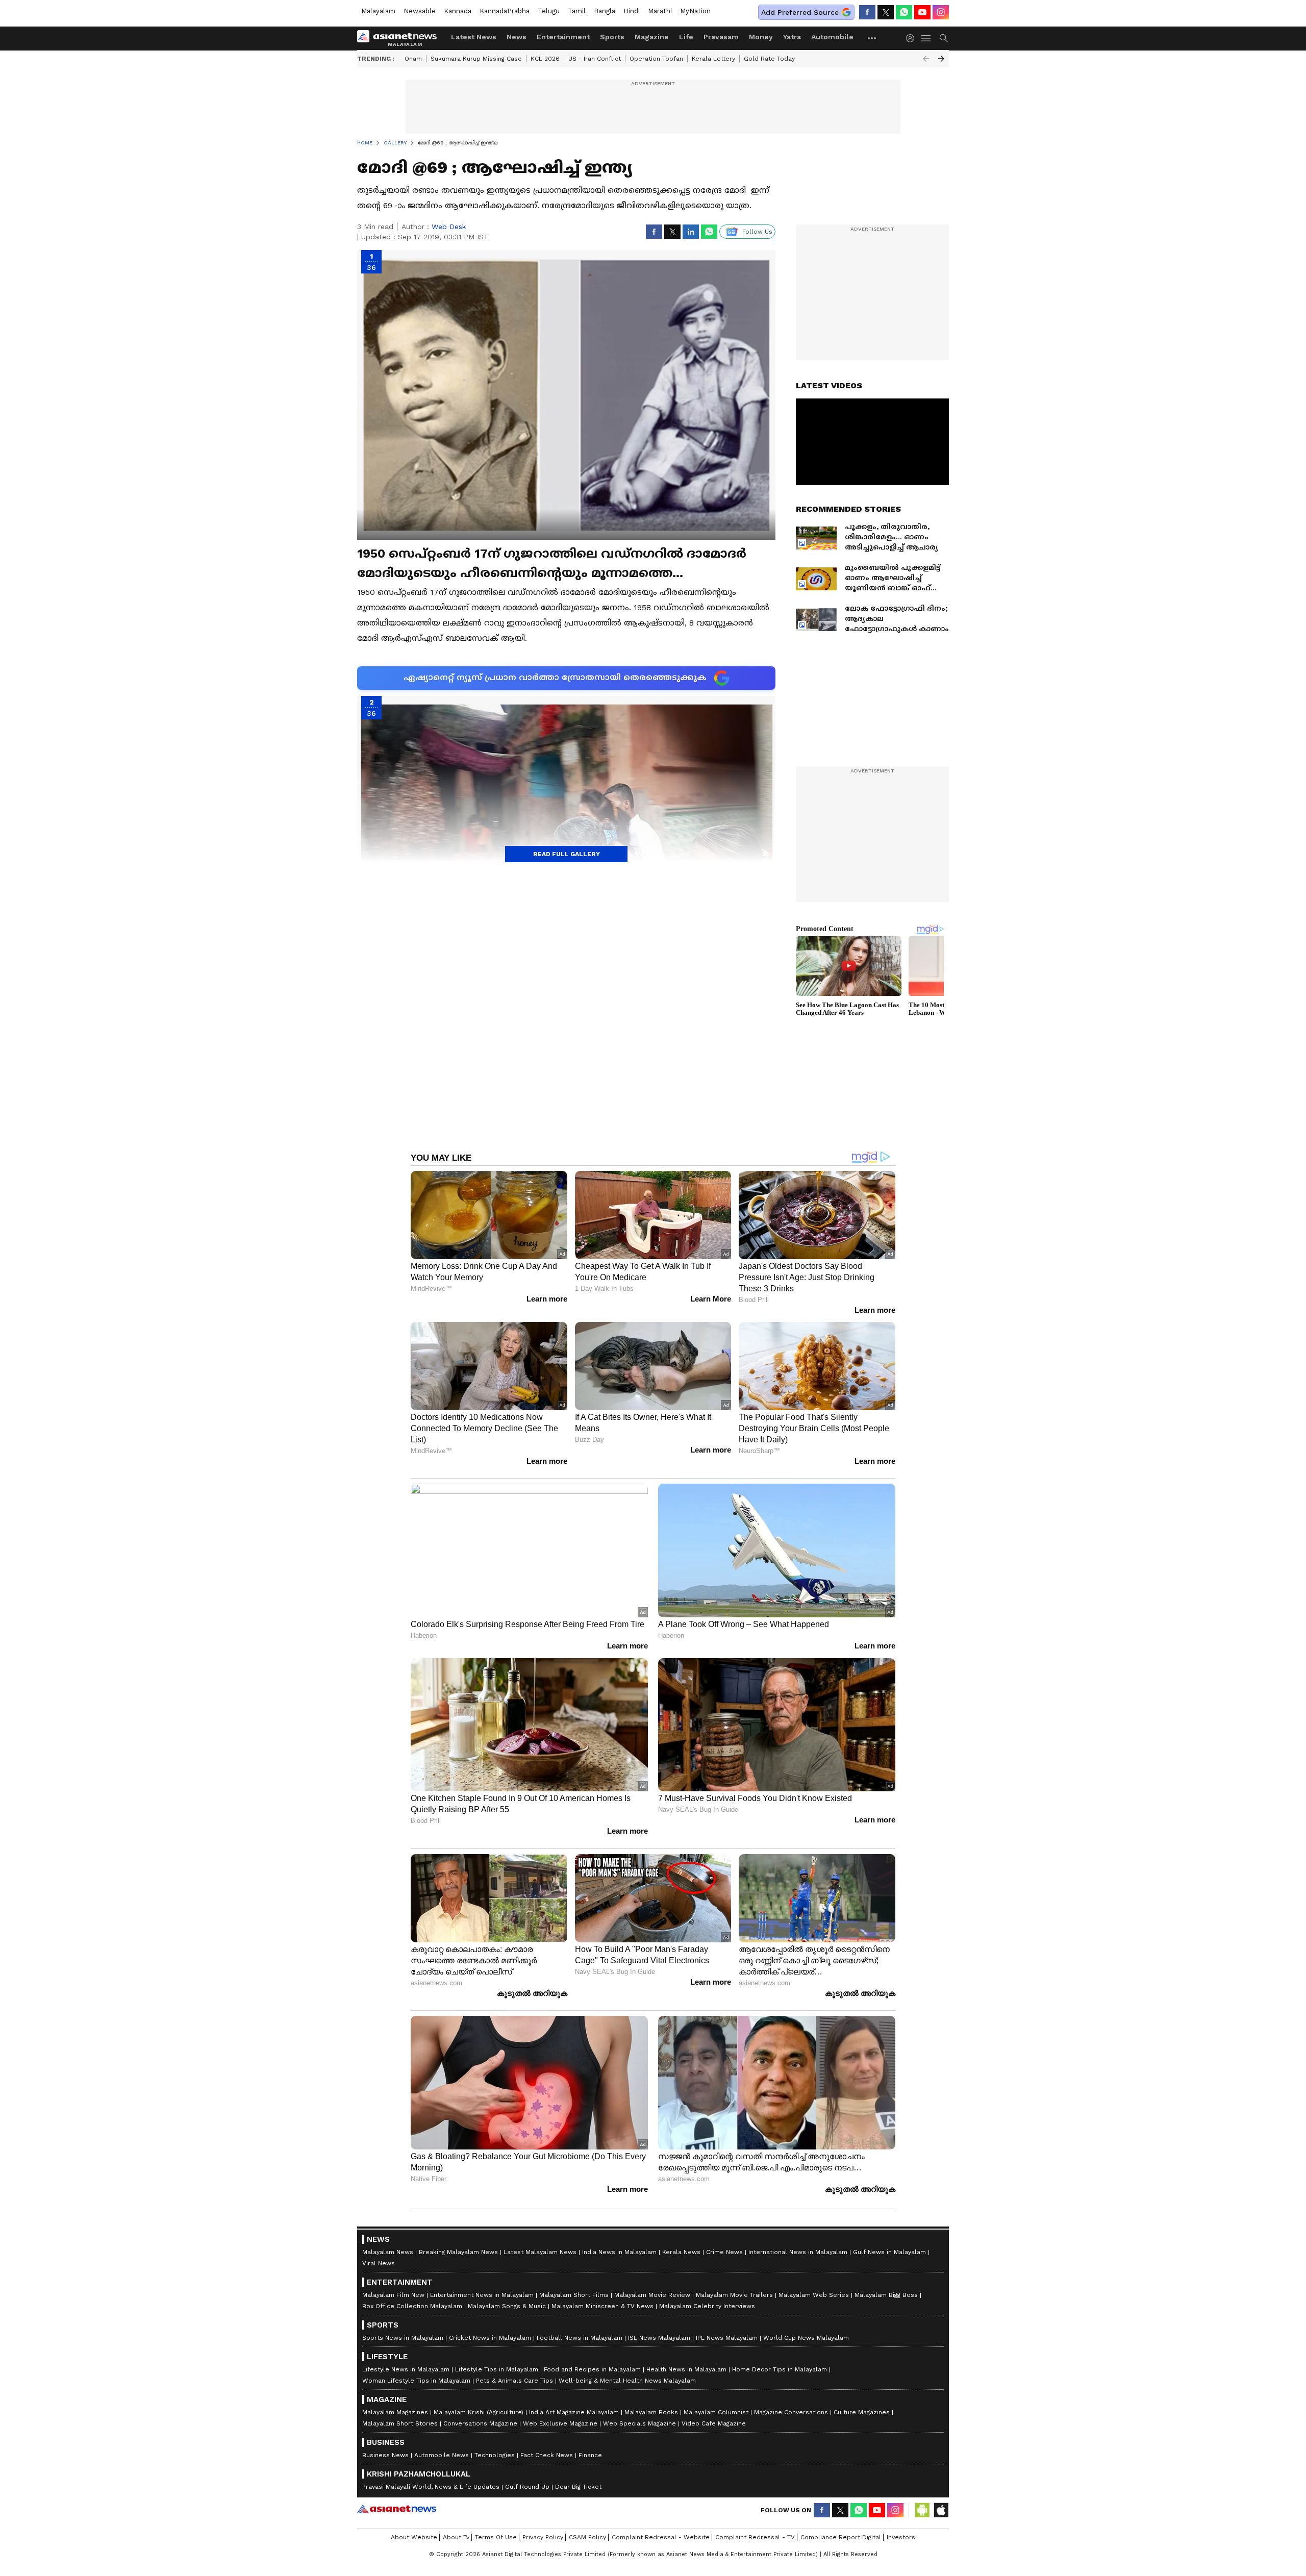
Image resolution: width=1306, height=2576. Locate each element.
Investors (901, 2537)
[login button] (913, 38)
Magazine (652, 37)
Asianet (397, 2509)
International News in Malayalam (798, 2252)
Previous (926, 59)
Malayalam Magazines (395, 2412)
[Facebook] (867, 12)
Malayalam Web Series (814, 2295)
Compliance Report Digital (841, 2537)
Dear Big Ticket (578, 2487)
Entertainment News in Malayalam (482, 2295)
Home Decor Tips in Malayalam (780, 2369)
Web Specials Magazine (639, 2423)
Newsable (420, 11)
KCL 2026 (545, 59)
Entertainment (563, 37)
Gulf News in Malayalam (889, 2252)
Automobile (832, 37)
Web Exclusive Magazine (560, 2423)
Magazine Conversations (791, 2412)
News (517, 37)
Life (686, 37)
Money (761, 37)
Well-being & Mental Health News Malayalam (627, 2381)
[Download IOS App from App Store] (941, 2510)
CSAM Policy (587, 2537)
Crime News (724, 2252)
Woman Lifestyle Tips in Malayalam (416, 2381)
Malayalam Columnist (716, 2412)
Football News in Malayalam (580, 2338)
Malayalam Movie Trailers (734, 2295)
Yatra (792, 37)
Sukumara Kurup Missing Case (476, 59)
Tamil (577, 11)
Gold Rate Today (769, 59)
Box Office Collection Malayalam (412, 2306)
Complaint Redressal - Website (661, 2537)
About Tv (456, 2537)
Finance (590, 2455)
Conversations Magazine (480, 2423)
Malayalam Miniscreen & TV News (602, 2306)
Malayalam (378, 11)
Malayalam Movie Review (652, 2295)
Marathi (660, 11)
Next (941, 59)
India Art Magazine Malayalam (574, 2412)
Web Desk (449, 227)
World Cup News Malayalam (806, 2338)
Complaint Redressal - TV (755, 2537)
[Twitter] (886, 12)
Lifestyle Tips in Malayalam (497, 2369)
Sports (612, 37)
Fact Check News (547, 2455)
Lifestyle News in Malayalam (406, 2369)
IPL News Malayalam (727, 2338)
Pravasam (721, 37)
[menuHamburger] (926, 38)
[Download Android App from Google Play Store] (922, 2510)
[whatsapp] (904, 12)
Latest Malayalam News (540, 2252)
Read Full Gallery (567, 854)
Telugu (549, 11)
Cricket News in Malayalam (490, 2338)
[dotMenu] (872, 38)
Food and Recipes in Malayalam (592, 2369)
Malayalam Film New (393, 2295)
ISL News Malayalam (659, 2338)
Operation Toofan (656, 59)
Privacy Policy (543, 2537)
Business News (385, 2455)
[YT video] (922, 12)
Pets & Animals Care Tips (514, 2381)
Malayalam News (388, 2252)
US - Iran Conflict (595, 59)
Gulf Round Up (527, 2487)
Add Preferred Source (800, 12)
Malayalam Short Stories (400, 2423)
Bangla (605, 11)
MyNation (695, 11)
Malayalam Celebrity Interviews (707, 2306)
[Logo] (400, 38)
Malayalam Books (651, 2412)
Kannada (458, 11)
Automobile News (442, 2455)
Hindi (632, 11)
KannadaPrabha (505, 11)
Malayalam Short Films (574, 2295)
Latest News (474, 37)
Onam (413, 59)
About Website (414, 2537)
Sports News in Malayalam (403, 2338)
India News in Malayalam (619, 2252)
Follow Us (757, 232)
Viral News (379, 2263)
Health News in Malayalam (686, 2369)
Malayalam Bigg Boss (886, 2295)
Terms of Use (496, 2537)
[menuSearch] (944, 38)
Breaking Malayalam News (458, 2252)
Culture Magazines (862, 2412)
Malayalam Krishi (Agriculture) (479, 2412)
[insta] (941, 12)
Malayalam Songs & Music (507, 2306)
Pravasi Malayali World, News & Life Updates (431, 2487)
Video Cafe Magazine (714, 2423)
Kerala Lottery (713, 59)
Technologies (495, 2455)
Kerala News (681, 2252)
